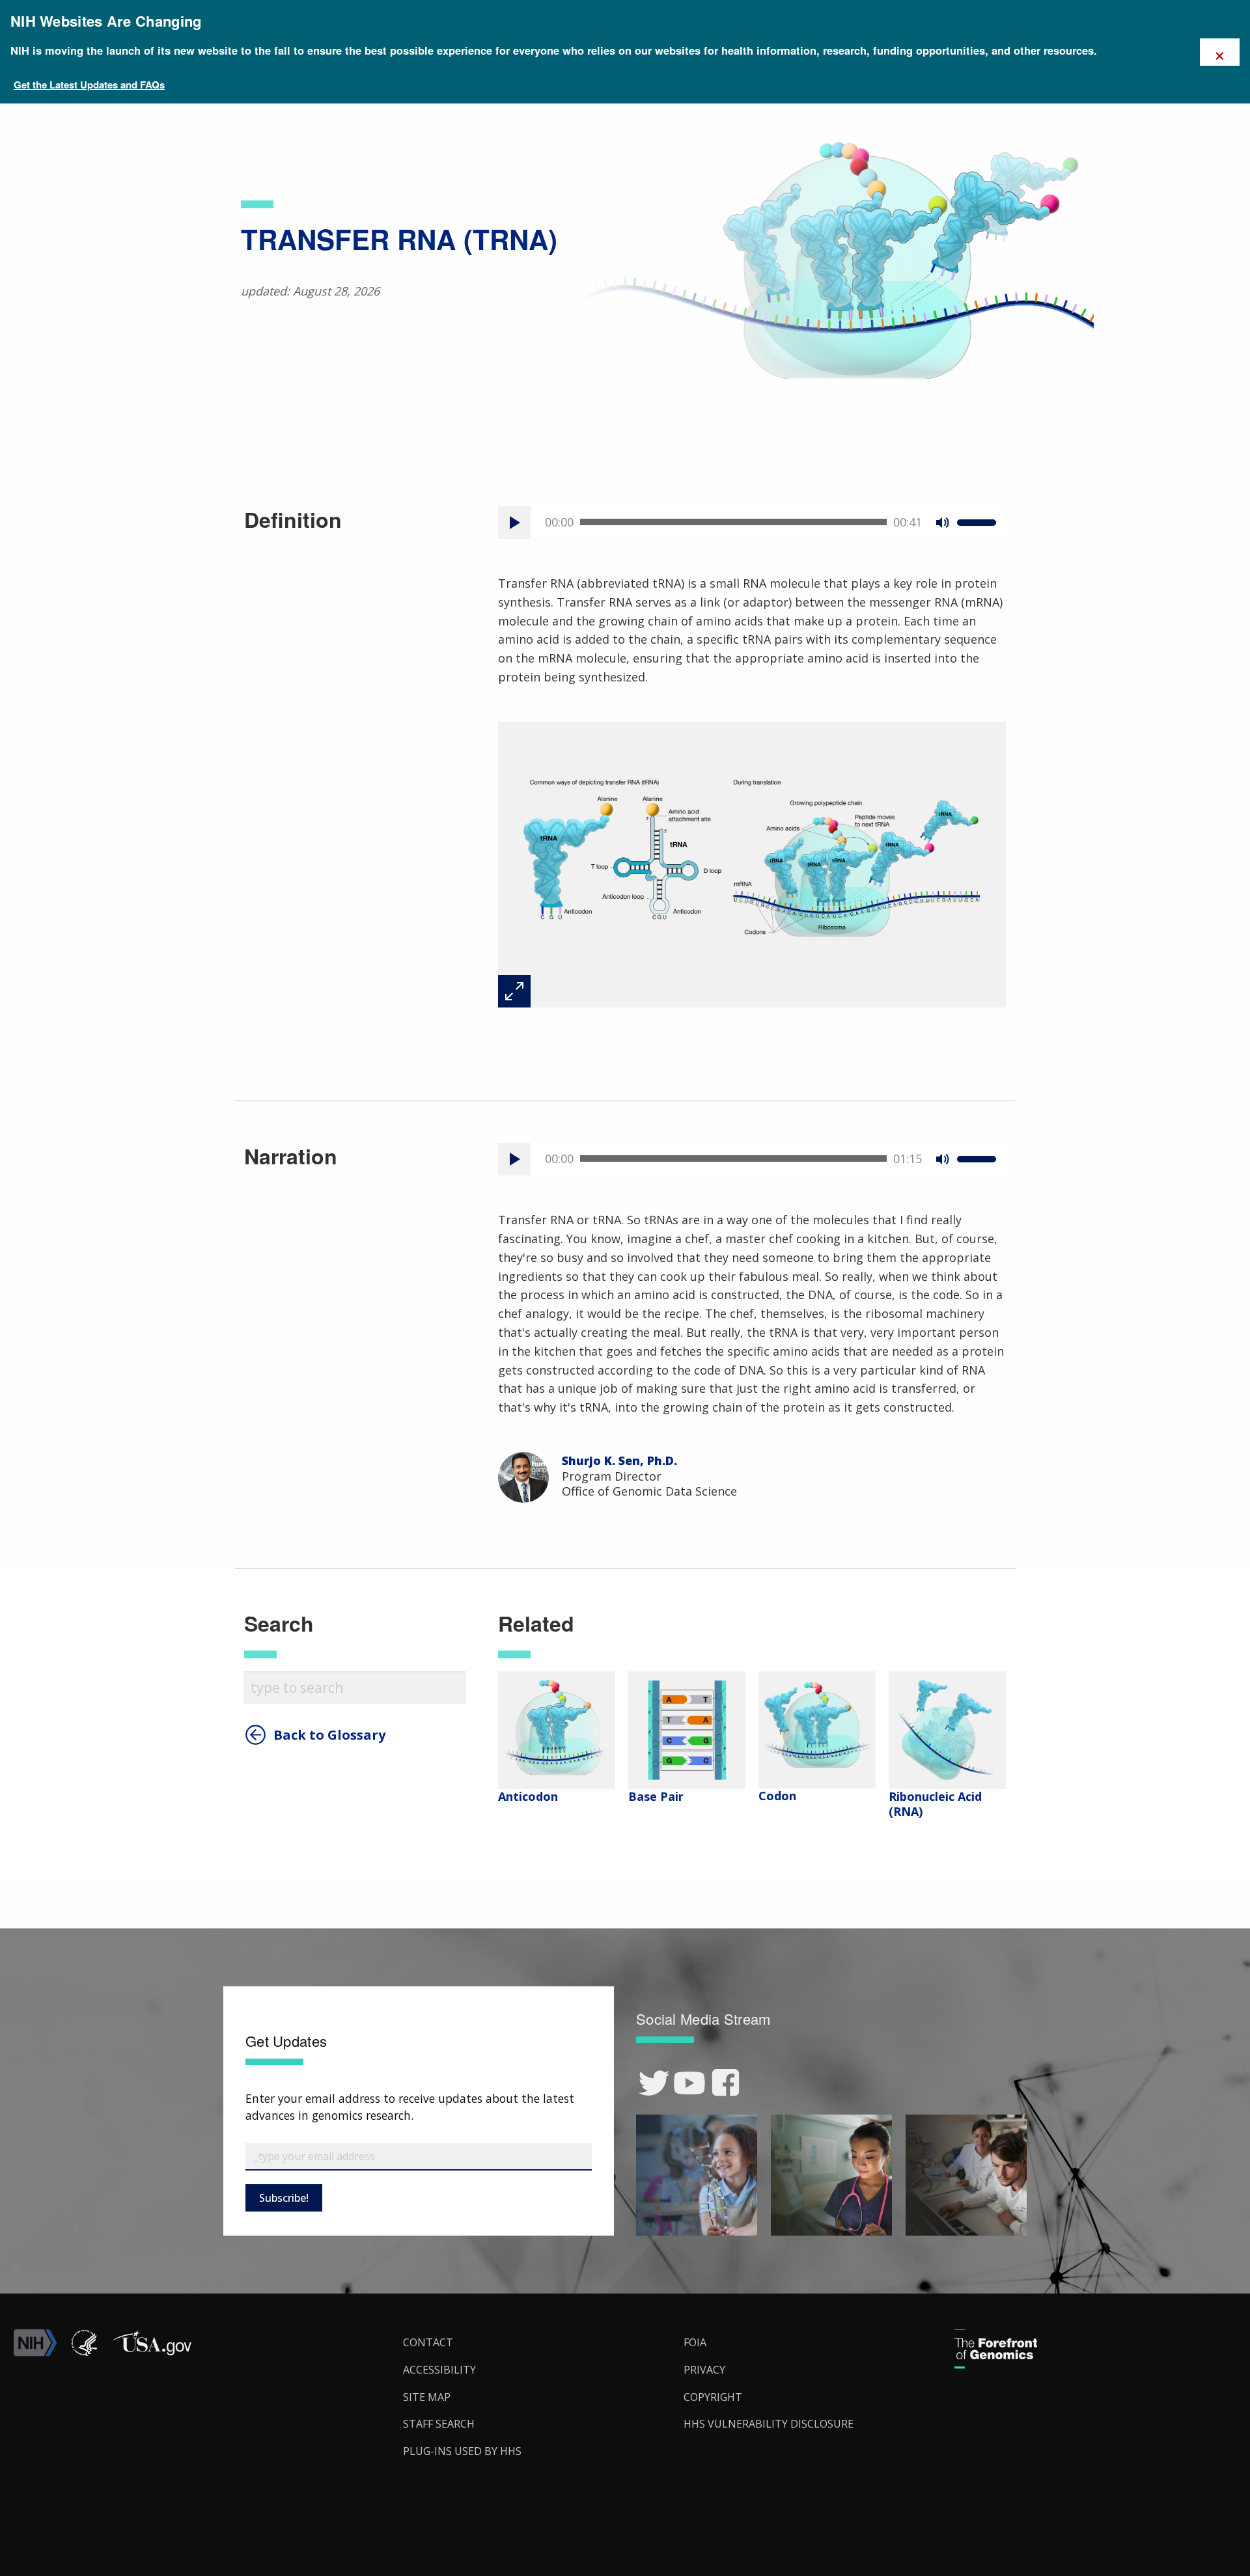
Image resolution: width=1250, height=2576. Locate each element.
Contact (428, 2342)
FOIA (695, 2342)
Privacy (704, 2370)
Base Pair (656, 1796)
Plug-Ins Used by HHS (462, 2451)
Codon (777, 1796)
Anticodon (528, 1796)
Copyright (713, 2397)
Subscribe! (284, 2198)
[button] (152, 2353)
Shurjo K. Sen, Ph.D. (619, 1460)
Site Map (427, 2397)
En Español (1210, 1300)
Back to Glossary (329, 1735)
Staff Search (439, 2424)
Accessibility (439, 2370)
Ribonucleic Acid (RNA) (935, 1804)
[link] (654, 2083)
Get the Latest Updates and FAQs (89, 85)
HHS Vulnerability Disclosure (769, 2424)
